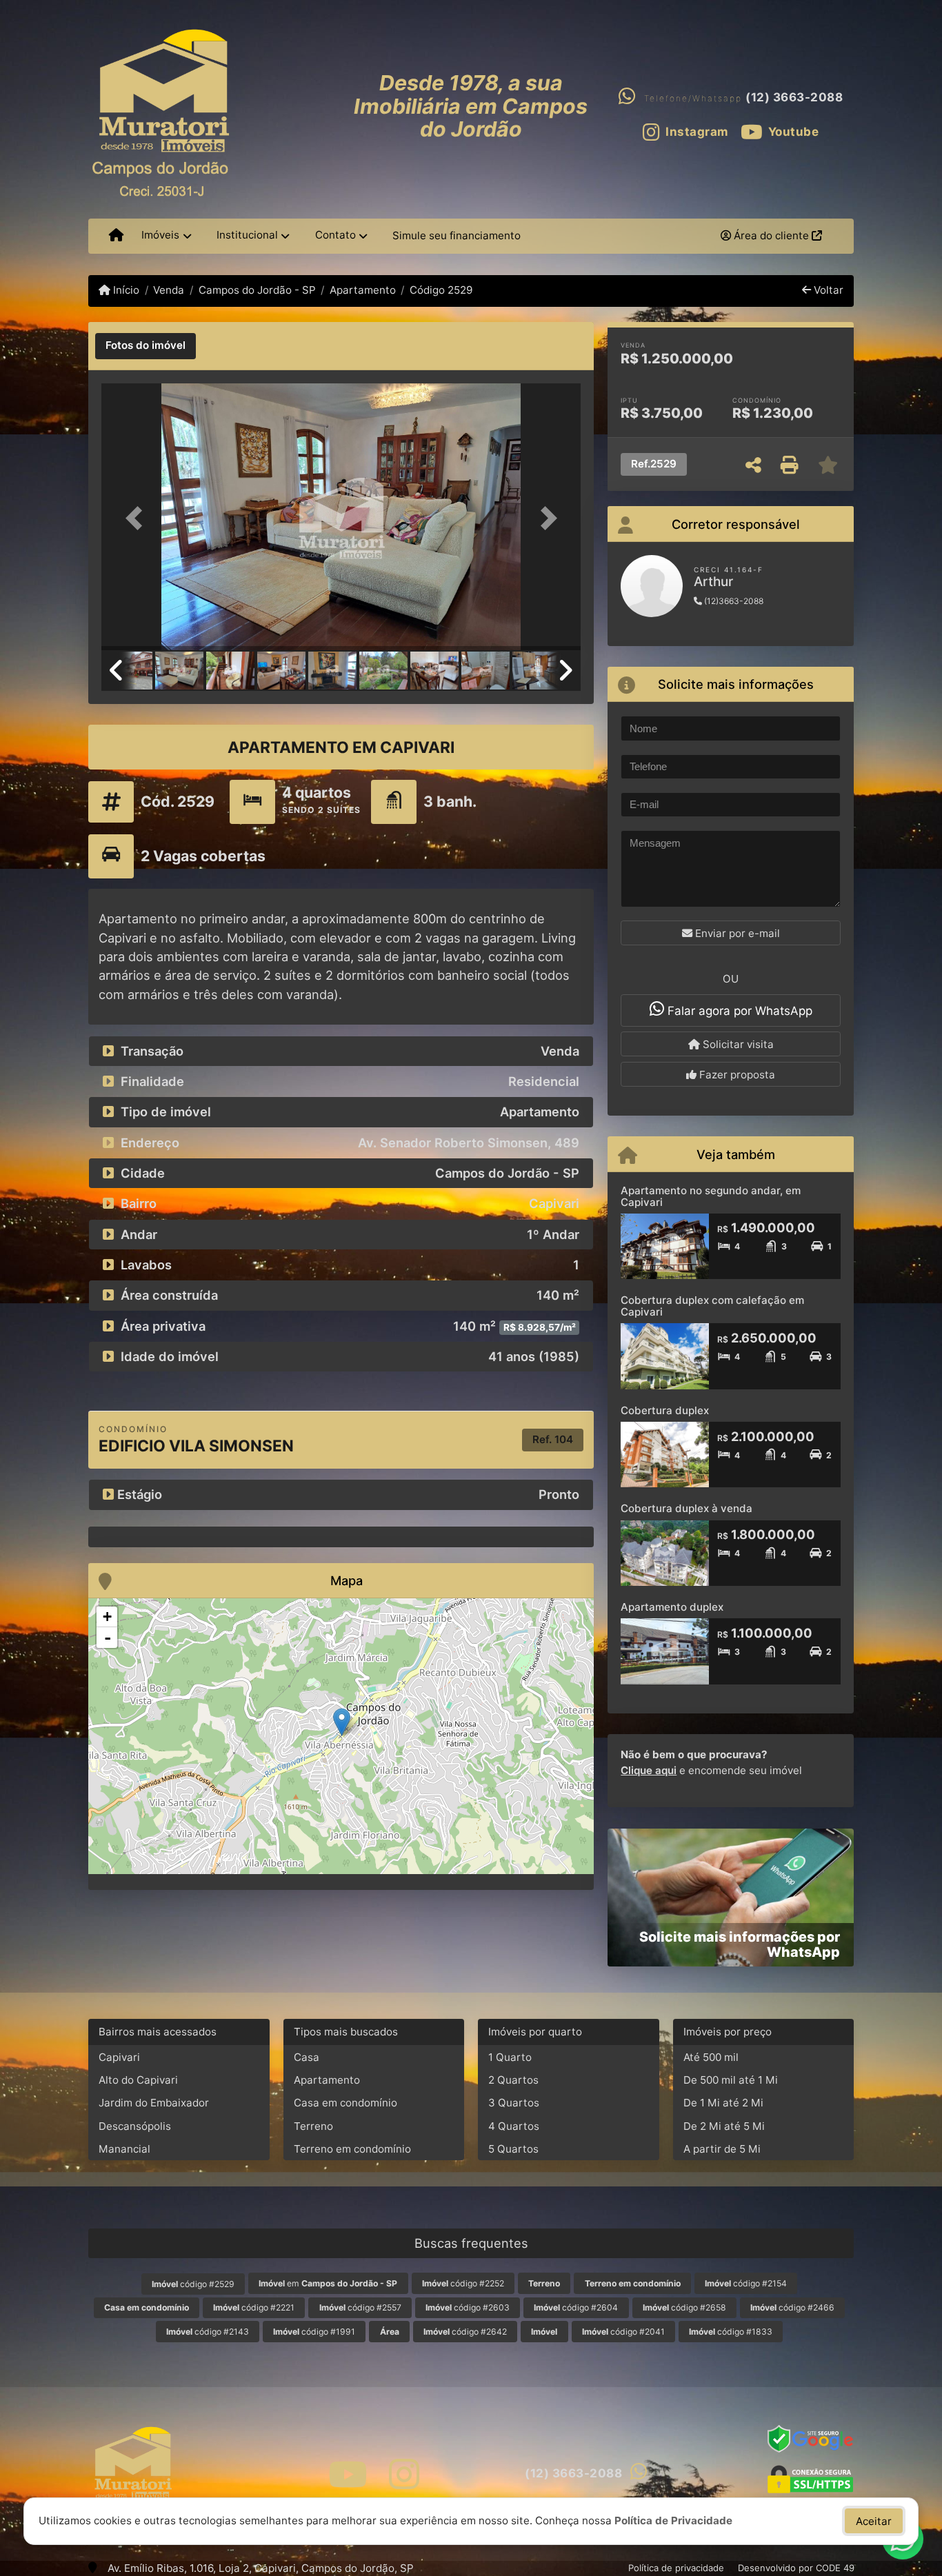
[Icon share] (347, 2474)
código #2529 (193, 2284)
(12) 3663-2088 (794, 97)
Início (125, 290)
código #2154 (746, 2283)
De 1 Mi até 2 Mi (723, 2103)
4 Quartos (514, 2126)
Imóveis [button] (160, 235)
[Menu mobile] (116, 236)
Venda (169, 290)
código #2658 (684, 2307)
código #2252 (463, 2283)
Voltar (827, 290)
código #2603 (468, 2307)
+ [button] (107, 1617)
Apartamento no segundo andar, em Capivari (711, 1196)
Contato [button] (335, 235)
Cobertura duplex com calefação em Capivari (712, 1306)
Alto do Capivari (138, 2080)
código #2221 (254, 2307)
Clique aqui (649, 1770)
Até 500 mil (711, 2057)
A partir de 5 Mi (722, 2149)
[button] (137, 518)
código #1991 (314, 2332)
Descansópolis (135, 2126)
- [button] (108, 1638)
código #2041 (623, 2332)
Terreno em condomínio (352, 2149)
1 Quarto (510, 2057)
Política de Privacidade (673, 2520)
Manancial (124, 2149)
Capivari (119, 2057)
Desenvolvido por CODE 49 (796, 2568)
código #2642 (465, 2332)
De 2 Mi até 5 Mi (724, 2126)
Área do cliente (771, 235)
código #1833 (731, 2332)
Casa (307, 2057)
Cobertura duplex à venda (687, 1508)
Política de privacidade (676, 2568)
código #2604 (576, 2307)
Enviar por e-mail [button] (736, 933)
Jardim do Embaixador (154, 2103)
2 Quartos (513, 2080)
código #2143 (208, 2332)
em (328, 2283)
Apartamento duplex (672, 1607)
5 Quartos (513, 2149)
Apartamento (363, 290)
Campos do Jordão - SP (257, 290)
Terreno (313, 2126)
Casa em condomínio (345, 2103)
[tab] (146, 346)
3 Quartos (514, 2103)
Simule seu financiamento (457, 235)
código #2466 (792, 2307)
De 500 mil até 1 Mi (731, 2080)
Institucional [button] (247, 235)
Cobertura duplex (665, 1410)
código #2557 (360, 2307)
